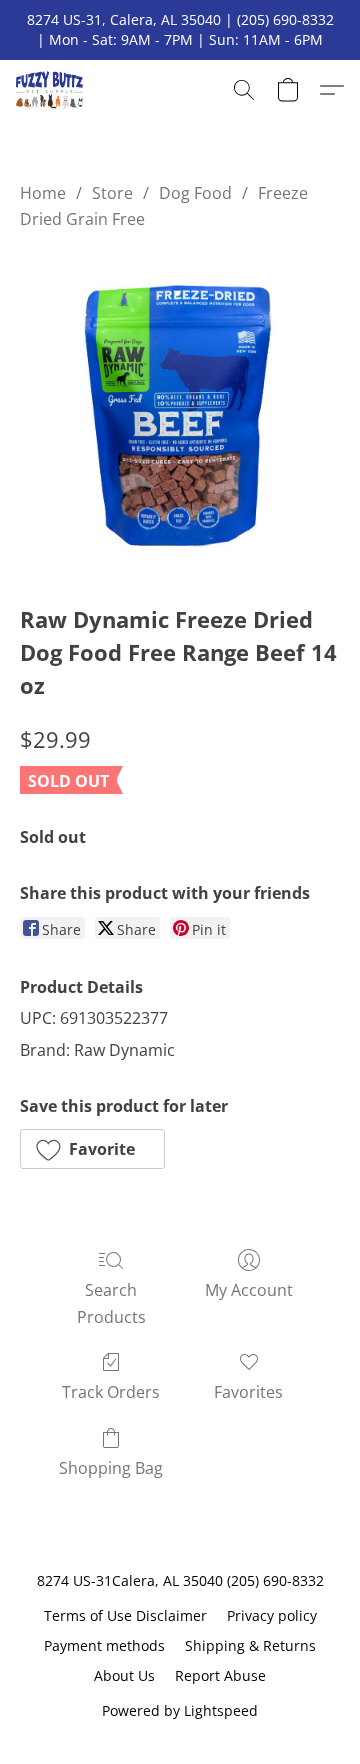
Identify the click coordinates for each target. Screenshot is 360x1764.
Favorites (248, 1392)
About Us (124, 1675)
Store (112, 193)
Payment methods (104, 1645)
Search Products (111, 1303)
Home (43, 193)
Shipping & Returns (250, 1645)
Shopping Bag (111, 1468)
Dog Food (195, 193)
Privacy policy (272, 1615)
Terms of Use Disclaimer (125, 1615)
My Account (249, 1290)
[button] (51, 90)
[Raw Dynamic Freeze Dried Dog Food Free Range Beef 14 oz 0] (180, 413)
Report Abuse (220, 1675)
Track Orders (111, 1392)
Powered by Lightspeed (180, 1710)
